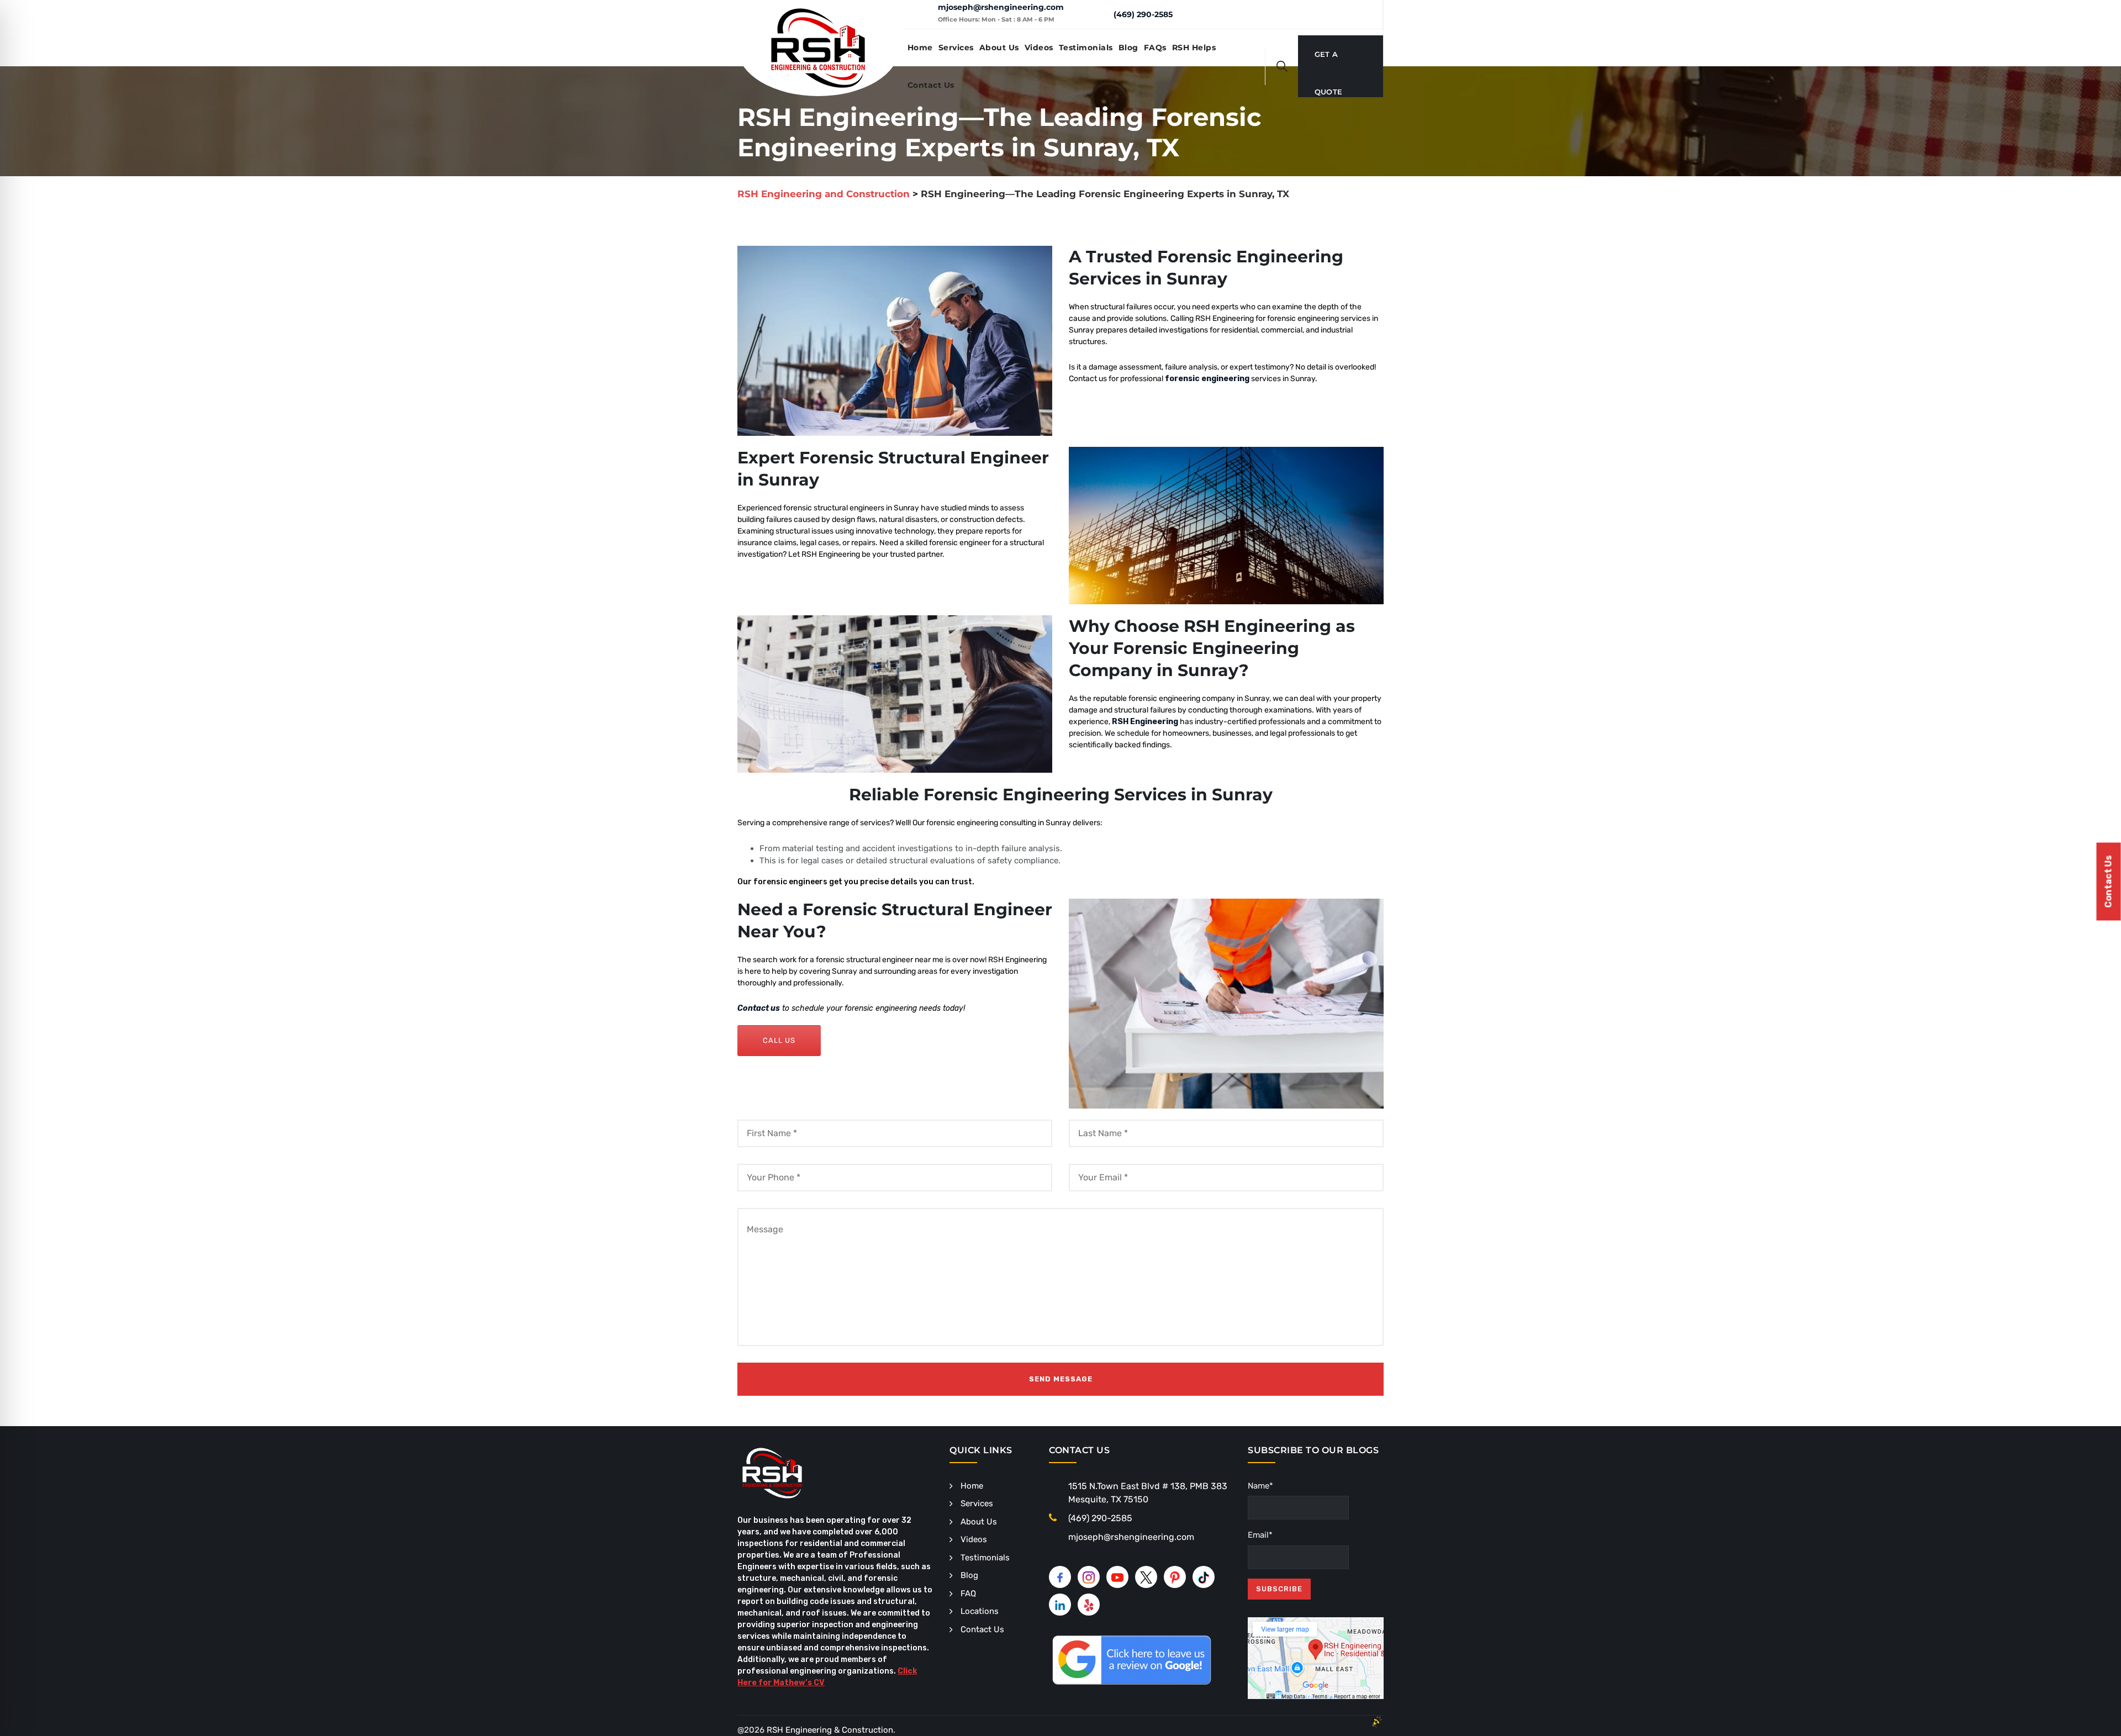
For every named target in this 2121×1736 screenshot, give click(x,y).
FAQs (1155, 48)
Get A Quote (1329, 61)
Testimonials (1086, 48)
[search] (1282, 66)
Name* (1260, 1486)
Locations (980, 1611)
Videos (1039, 48)
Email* (1260, 1535)
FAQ (968, 1593)
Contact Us (931, 85)
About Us (999, 48)
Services (956, 48)
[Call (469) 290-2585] (1097, 14)
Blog (1128, 48)
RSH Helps (1194, 48)
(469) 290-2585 (1143, 14)
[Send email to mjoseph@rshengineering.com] (921, 14)
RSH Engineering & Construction (830, 1730)
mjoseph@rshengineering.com (1001, 7)
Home (920, 48)
